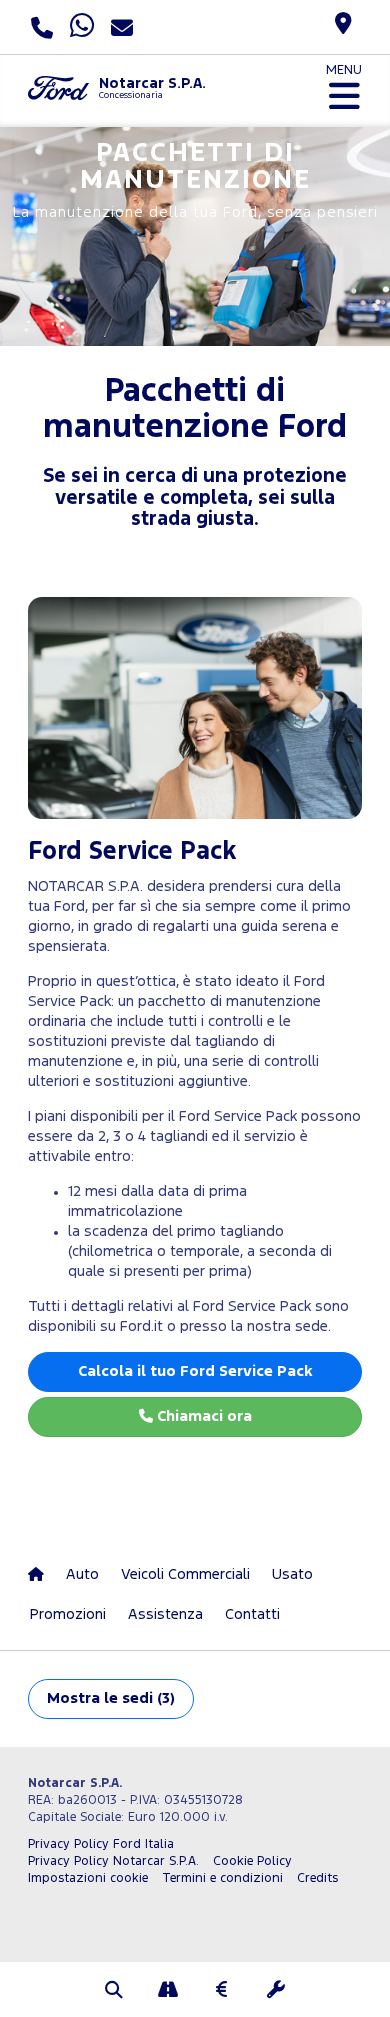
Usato (292, 1574)
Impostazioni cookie (88, 1878)
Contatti (252, 1614)
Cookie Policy (252, 1861)
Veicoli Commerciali (185, 1574)
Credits (317, 1878)
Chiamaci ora (202, 1416)
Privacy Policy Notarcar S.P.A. (113, 1861)
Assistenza (165, 1614)
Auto (82, 1574)
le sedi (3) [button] (111, 1698)
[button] (114, 1992)
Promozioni (68, 1614)
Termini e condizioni (222, 1878)
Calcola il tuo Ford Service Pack (195, 1371)
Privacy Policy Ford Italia (101, 1844)
